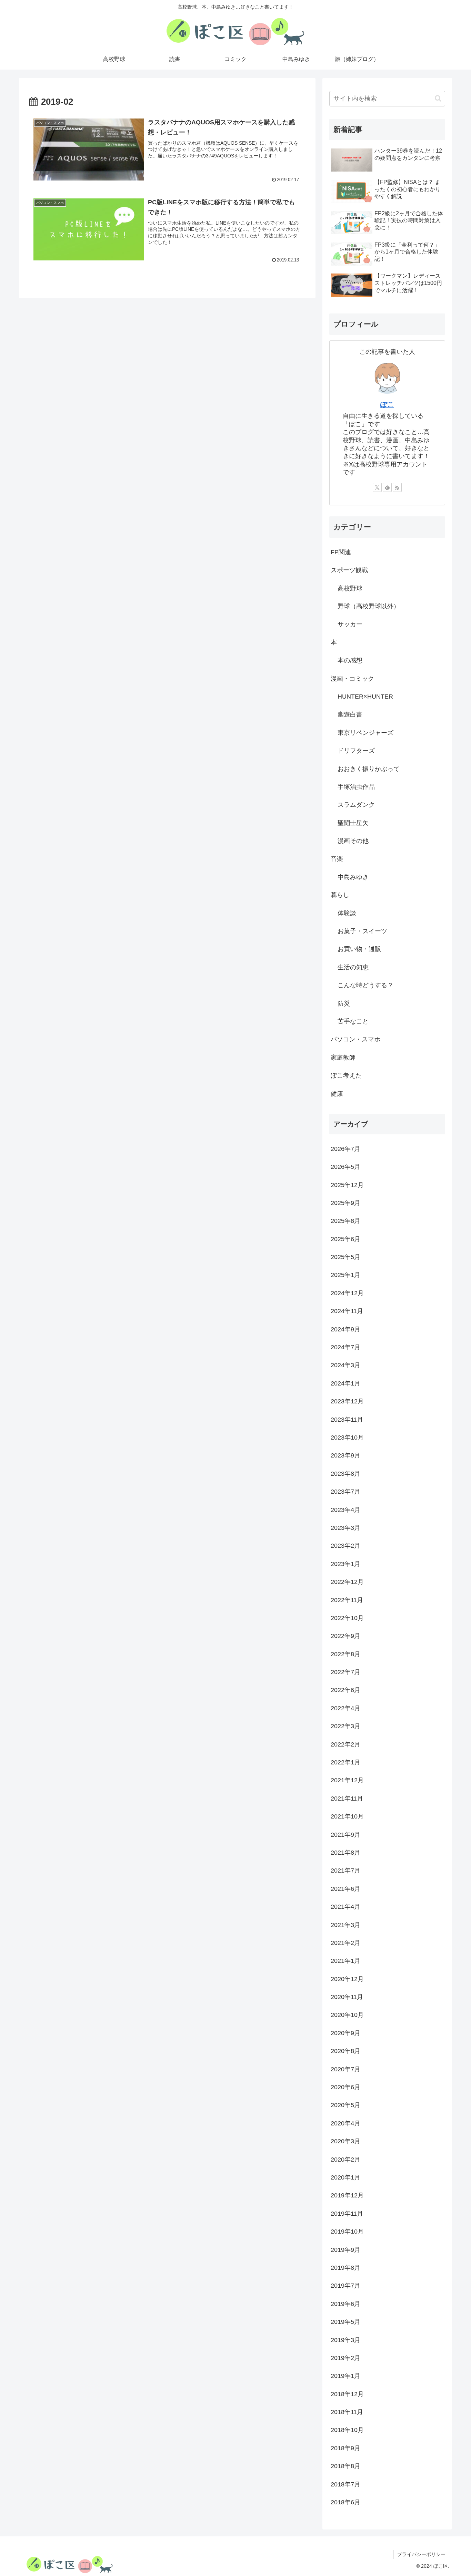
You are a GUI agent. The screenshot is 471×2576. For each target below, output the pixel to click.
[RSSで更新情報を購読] (397, 487)
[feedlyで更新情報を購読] (387, 487)
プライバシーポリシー (421, 2554)
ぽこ (387, 404)
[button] (438, 98)
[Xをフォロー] (377, 487)
